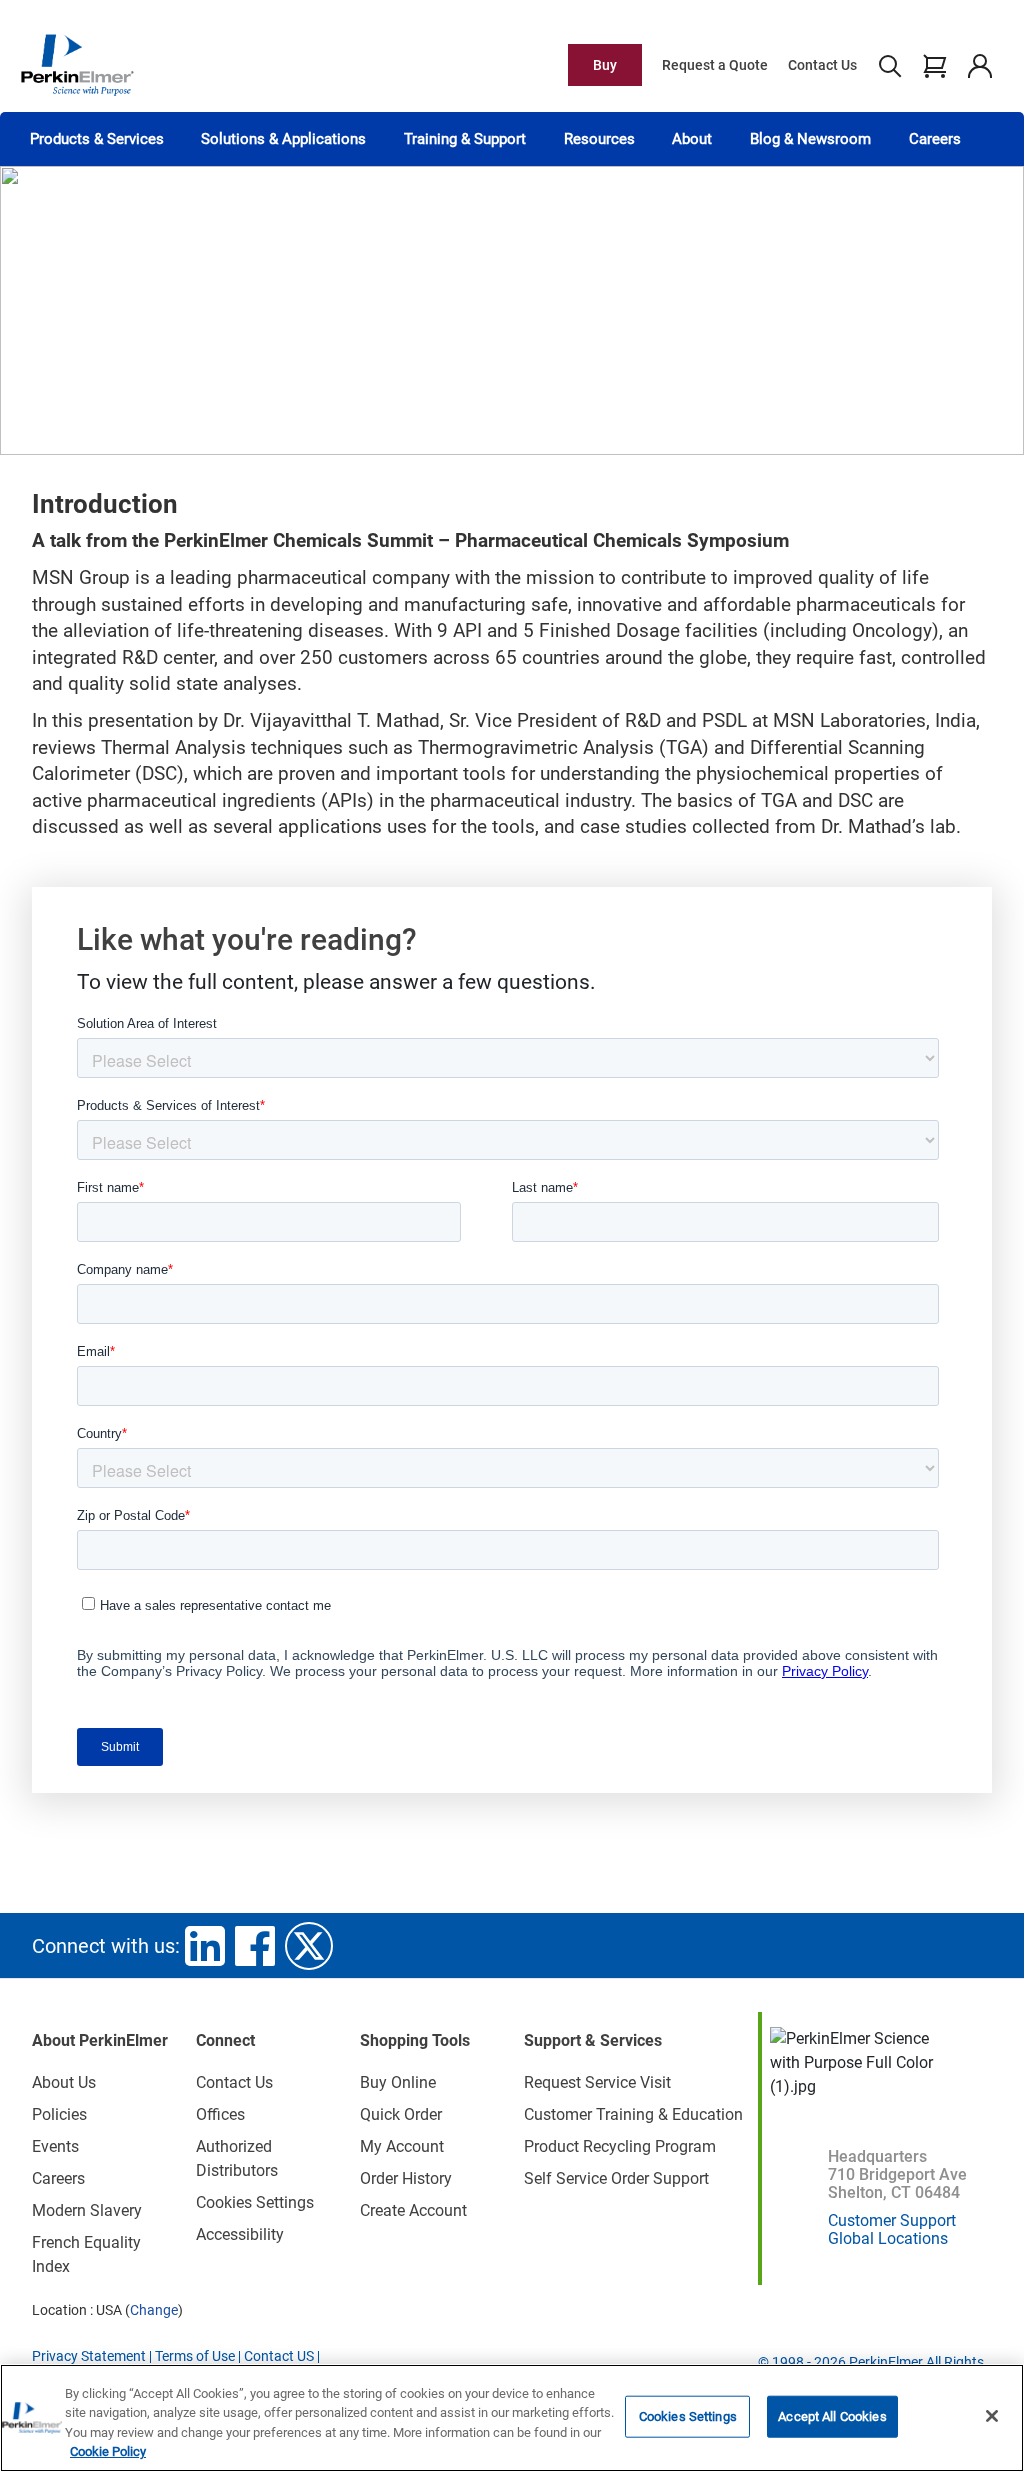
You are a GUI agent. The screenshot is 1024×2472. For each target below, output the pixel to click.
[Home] (77, 64)
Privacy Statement (89, 2356)
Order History (406, 2178)
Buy (605, 65)
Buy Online (398, 2082)
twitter (309, 1946)
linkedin (205, 1946)
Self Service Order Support (616, 2178)
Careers (935, 139)
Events (55, 2146)
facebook (255, 1946)
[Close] (992, 2416)
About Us (64, 2082)
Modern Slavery (87, 2210)
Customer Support (892, 2220)
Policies (59, 2114)
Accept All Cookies (832, 2416)
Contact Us (822, 65)
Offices (220, 2114)
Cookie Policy (108, 2451)
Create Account (413, 2210)
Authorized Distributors (237, 2158)
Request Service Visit (597, 2082)
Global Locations (888, 2238)
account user (979, 65)
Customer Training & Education (633, 2114)
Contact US (279, 2356)
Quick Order (401, 2114)
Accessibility (240, 2234)
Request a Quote (715, 65)
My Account (402, 2146)
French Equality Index (86, 2254)
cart (934, 65)
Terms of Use (195, 2356)
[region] (512, 2418)
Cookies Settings (688, 2416)
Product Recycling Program (620, 2146)
